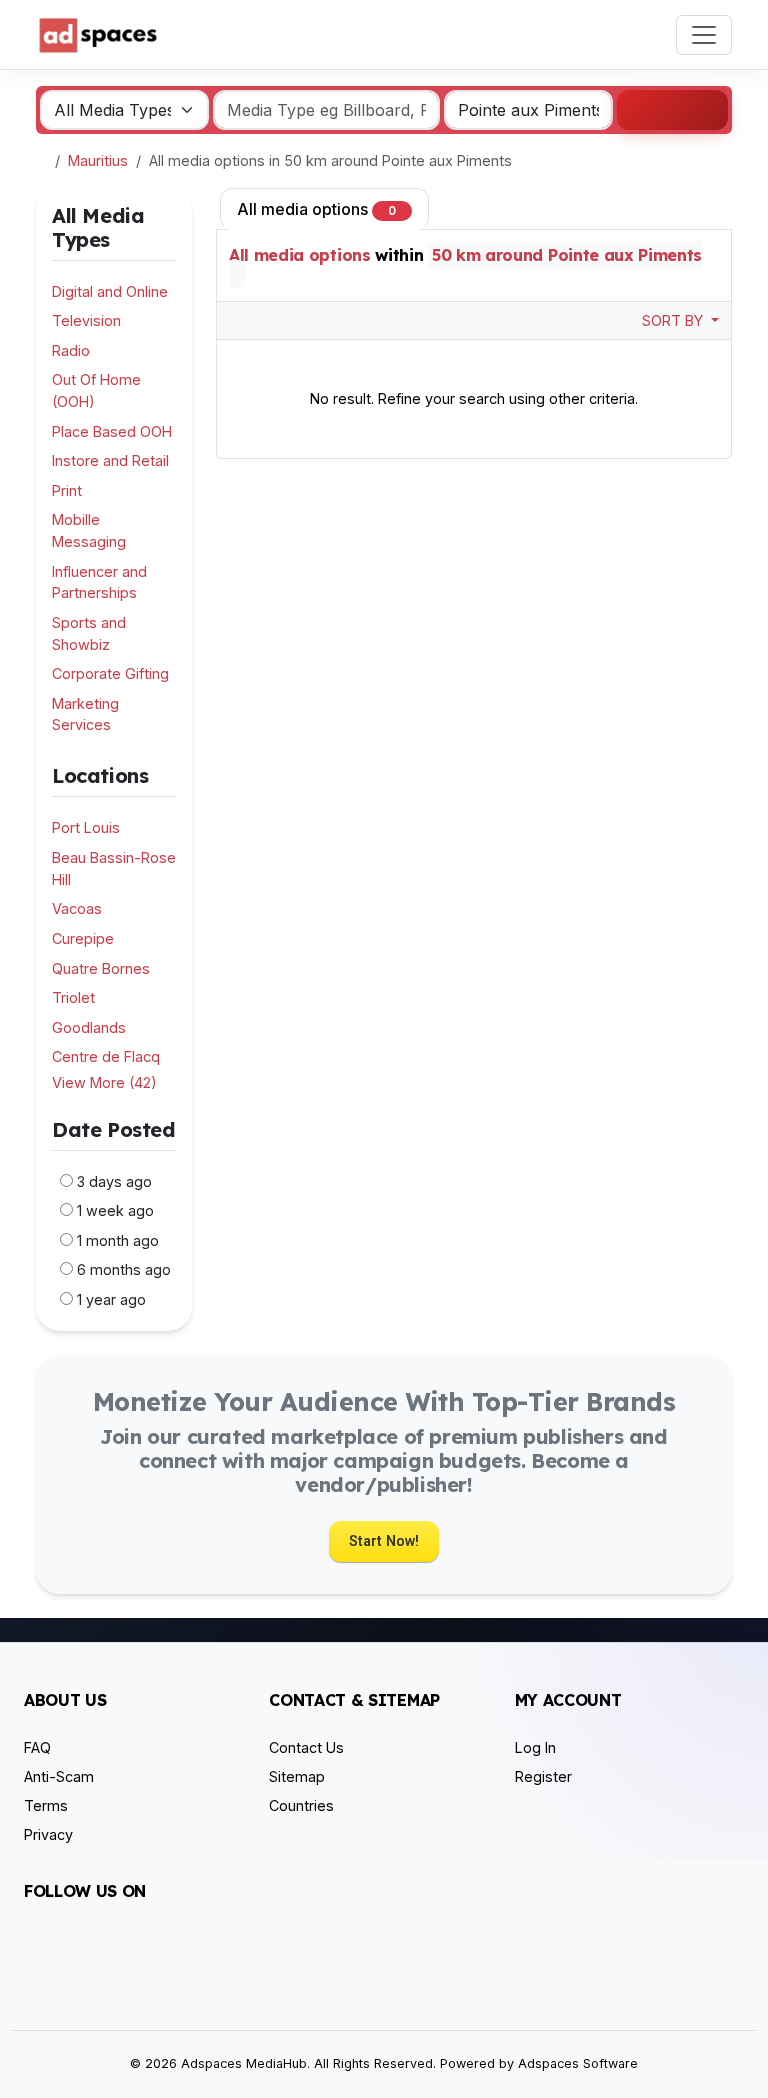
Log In (535, 1747)
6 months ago (124, 1269)
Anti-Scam (59, 1776)
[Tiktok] (181, 1946)
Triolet (73, 997)
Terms (46, 1805)
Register (543, 1776)
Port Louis (86, 827)
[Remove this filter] (168, 776)
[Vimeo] (239, 1946)
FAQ (37, 1747)
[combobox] (528, 110)
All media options (316, 209)
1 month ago (118, 1240)
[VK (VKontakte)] (36, 1978)
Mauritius (98, 160)
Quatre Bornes (101, 968)
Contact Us (306, 1747)
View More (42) (104, 1082)
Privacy (48, 1834)
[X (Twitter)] (65, 1946)
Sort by (674, 320)
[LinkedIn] (123, 1946)
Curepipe (83, 938)
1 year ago (111, 1299)
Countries (301, 1805)
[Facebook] (36, 1946)
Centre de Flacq (106, 1056)
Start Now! (384, 1541)
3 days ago (114, 1181)
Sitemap (297, 1776)
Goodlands (89, 1027)
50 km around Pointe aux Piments (567, 255)
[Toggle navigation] (704, 35)
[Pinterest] (152, 1946)
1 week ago (115, 1210)
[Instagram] (94, 1946)
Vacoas (77, 908)
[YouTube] (210, 1946)
